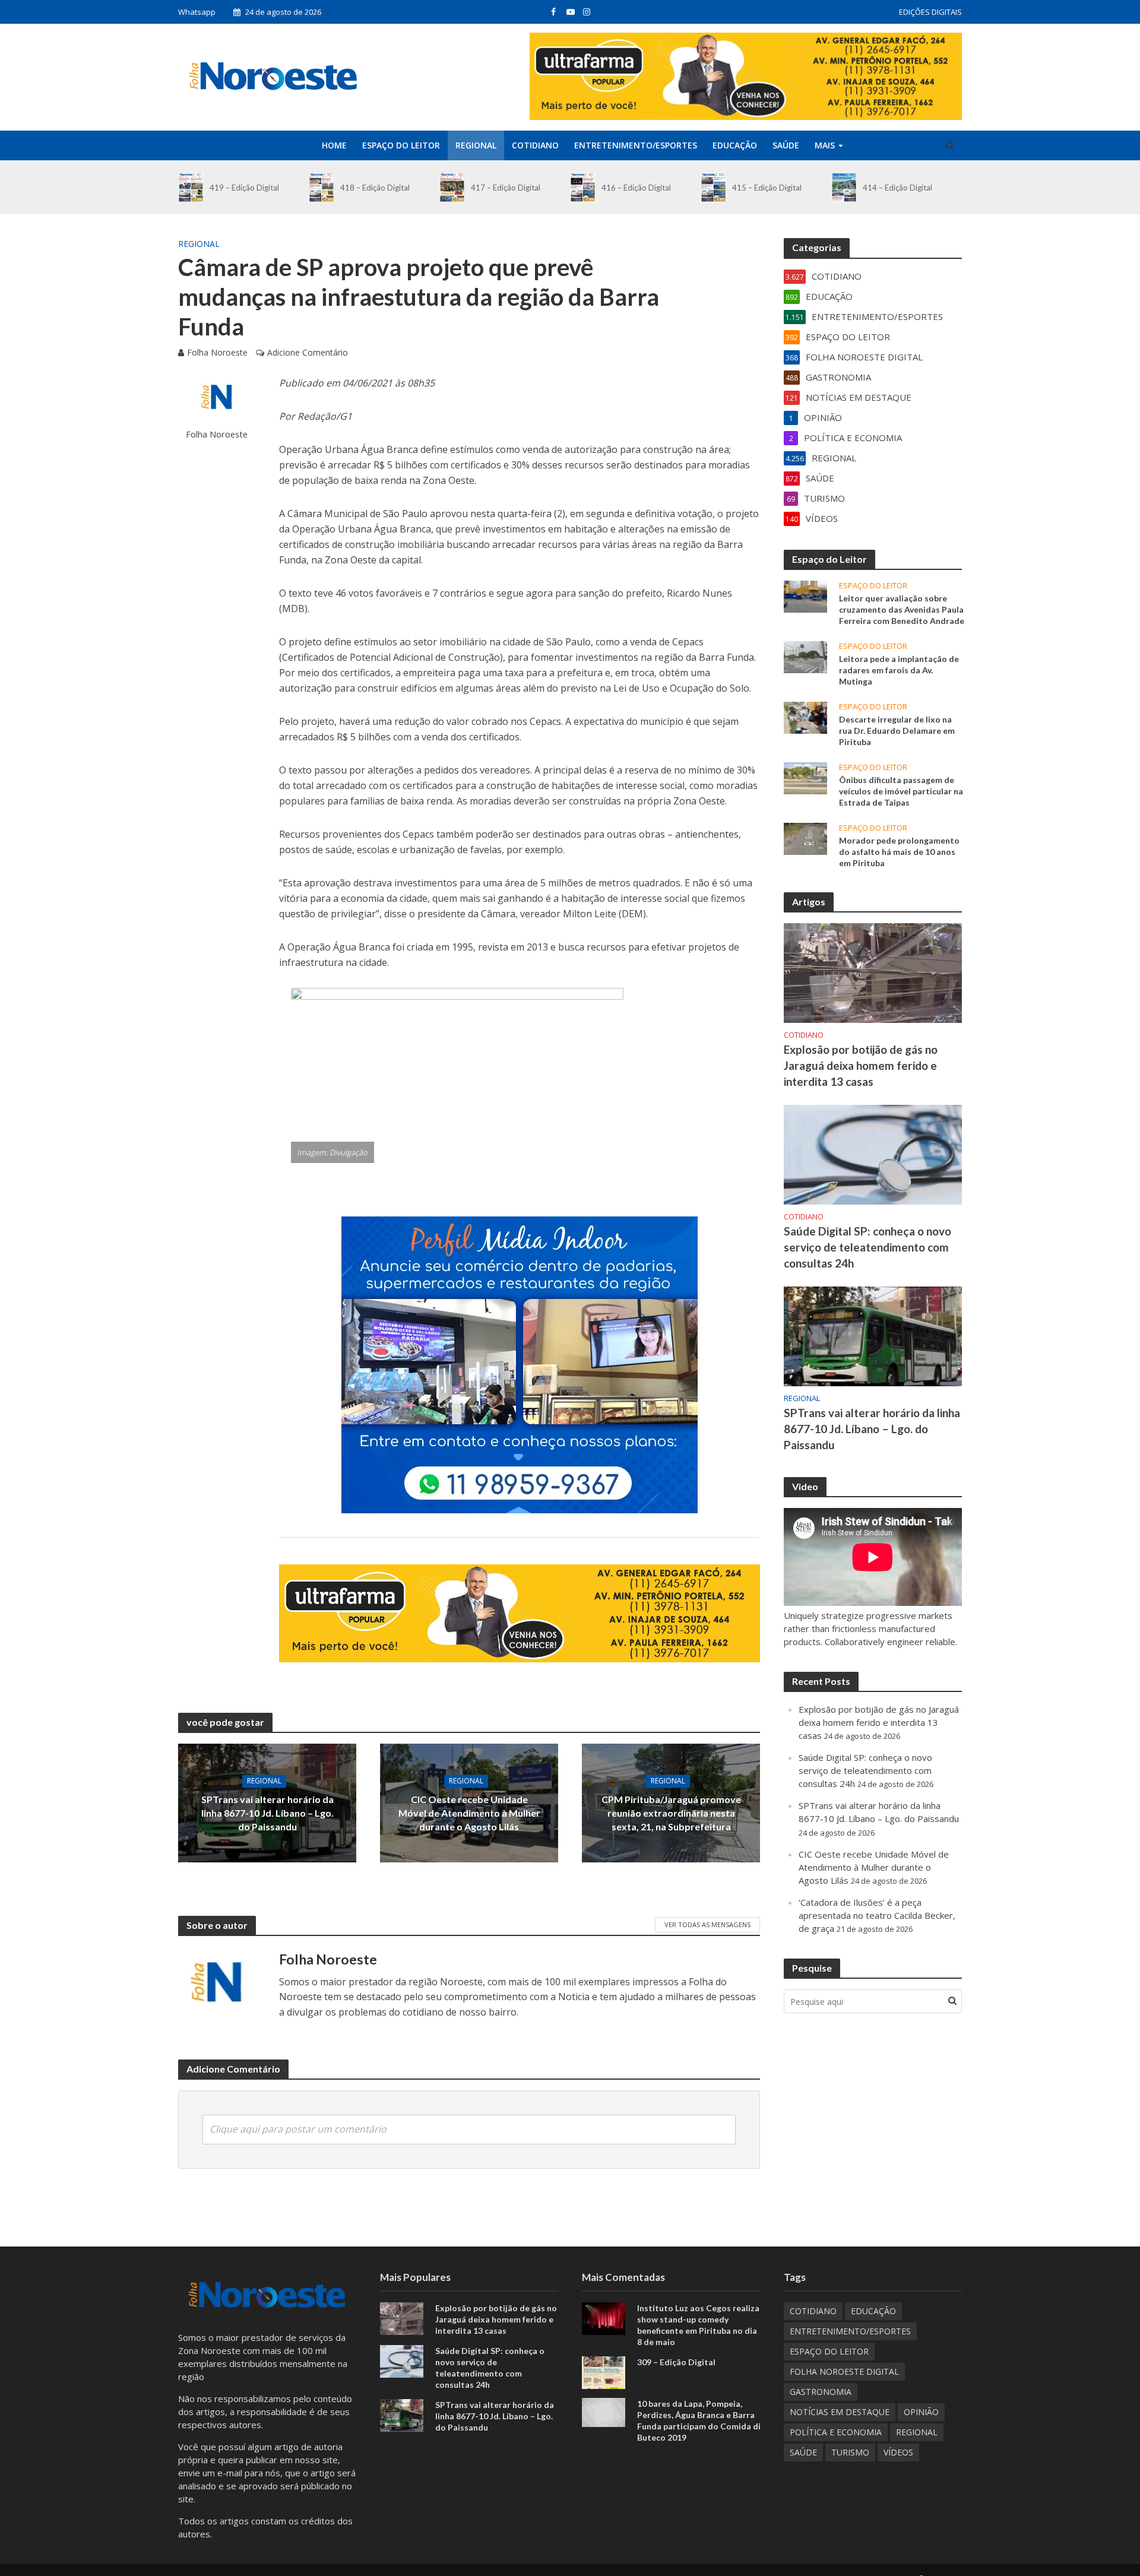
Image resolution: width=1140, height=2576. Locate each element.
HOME (334, 145)
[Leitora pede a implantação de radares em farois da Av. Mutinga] (805, 656)
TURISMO (850, 2452)
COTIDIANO (535, 145)
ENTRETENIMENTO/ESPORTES (636, 145)
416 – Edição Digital (636, 188)
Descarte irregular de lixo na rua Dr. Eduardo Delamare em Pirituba (897, 731)
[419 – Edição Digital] (191, 187)
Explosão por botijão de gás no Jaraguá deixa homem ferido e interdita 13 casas (861, 1065)
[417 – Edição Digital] (452, 187)
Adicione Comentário (308, 352)
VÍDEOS (898, 2452)
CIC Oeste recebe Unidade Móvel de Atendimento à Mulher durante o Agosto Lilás (469, 1813)
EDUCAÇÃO (735, 145)
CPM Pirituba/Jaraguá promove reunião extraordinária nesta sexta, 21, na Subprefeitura (671, 1813)
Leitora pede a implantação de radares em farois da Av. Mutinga (899, 670)
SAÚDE (786, 145)
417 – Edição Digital (506, 188)
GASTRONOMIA (821, 2392)
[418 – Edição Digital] (322, 187)
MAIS (825, 145)
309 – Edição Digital (676, 2362)
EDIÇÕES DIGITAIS (930, 12)
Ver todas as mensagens (707, 1924)
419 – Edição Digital (244, 188)
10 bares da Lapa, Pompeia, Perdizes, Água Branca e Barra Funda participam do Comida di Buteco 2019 (699, 2420)
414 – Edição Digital (897, 188)
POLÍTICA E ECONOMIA (836, 2432)
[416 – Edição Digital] (583, 187)
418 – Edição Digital (375, 188)
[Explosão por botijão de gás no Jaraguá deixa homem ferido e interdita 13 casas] (873, 972)
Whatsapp (197, 12)
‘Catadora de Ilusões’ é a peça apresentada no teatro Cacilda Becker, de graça (877, 1915)
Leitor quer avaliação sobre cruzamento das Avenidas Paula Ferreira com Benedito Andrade (902, 609)
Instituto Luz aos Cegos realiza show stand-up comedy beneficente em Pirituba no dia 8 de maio (698, 2325)
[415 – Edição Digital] (713, 187)
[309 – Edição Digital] (604, 2371)
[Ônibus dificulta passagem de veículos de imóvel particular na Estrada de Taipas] (805, 777)
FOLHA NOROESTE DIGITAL (844, 2371)
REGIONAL (476, 145)
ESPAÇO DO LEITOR (401, 145)
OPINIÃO (921, 2412)
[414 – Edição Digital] (844, 187)
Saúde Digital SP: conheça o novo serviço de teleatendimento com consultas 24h (867, 1247)
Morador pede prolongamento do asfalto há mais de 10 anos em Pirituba (899, 852)
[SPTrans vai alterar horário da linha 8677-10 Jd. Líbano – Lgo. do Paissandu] (873, 1335)
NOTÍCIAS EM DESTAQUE (840, 2412)
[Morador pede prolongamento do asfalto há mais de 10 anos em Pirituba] (805, 838)
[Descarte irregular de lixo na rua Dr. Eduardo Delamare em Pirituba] (805, 717)
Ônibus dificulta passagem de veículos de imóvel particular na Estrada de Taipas (901, 791)
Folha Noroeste (217, 352)
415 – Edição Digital (767, 188)
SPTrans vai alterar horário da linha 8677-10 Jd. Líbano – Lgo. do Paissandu (267, 1813)
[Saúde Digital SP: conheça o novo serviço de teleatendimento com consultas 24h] (873, 1154)
